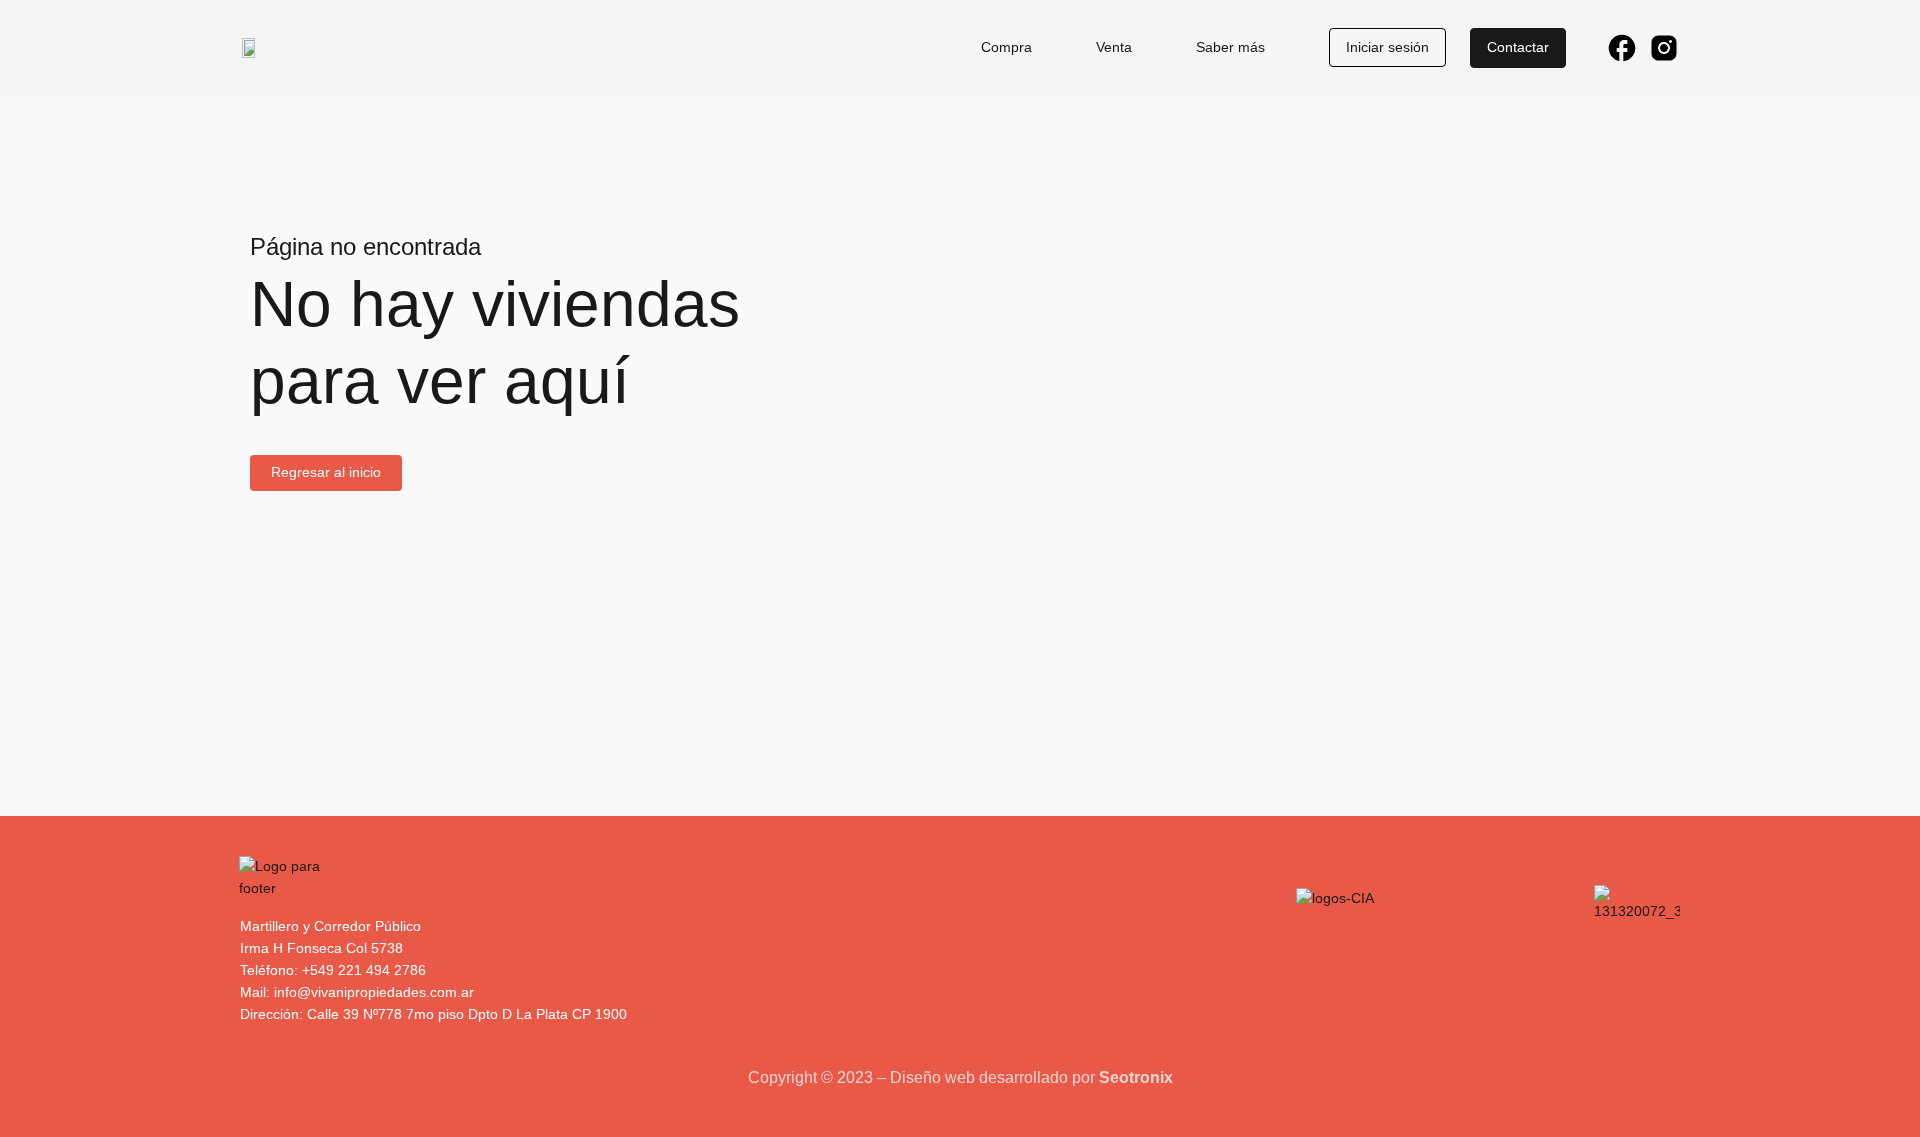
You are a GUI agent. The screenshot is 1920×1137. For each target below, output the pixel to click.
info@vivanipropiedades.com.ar (374, 992)
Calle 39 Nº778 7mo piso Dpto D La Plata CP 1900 (467, 1014)
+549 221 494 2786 (364, 970)
